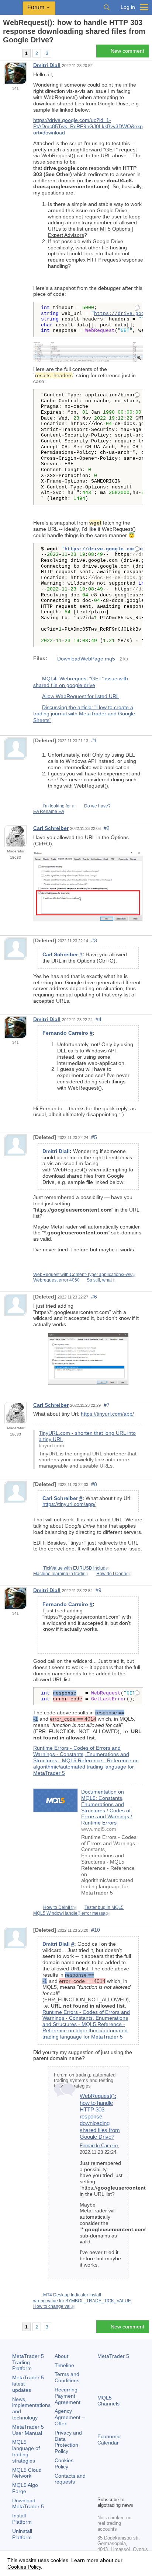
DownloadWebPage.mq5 (86, 659)
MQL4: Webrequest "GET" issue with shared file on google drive (81, 682)
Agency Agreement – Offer (70, 2417)
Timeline (64, 2365)
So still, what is (101, 1280)
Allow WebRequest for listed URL (81, 696)
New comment (127, 51)
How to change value (54, 2306)
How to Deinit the (60, 1907)
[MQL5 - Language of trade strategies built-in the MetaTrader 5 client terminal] (11, 8)
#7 (107, 1405)
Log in (128, 7)
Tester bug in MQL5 (104, 1907)
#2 (107, 828)
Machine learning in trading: (61, 1574)
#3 (94, 940)
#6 (94, 1297)
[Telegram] (114, 2478)
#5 (94, 1137)
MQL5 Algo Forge (25, 2488)
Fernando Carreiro (99, 2146)
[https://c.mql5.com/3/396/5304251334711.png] (88, 351)
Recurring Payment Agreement (68, 2396)
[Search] (107, 7)
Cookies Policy (64, 2463)
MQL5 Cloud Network (27, 2473)
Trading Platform (28, 2362)
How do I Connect (114, 1574)
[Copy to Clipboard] (137, 308)
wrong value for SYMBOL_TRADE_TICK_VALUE (82, 2301)
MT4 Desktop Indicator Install (72, 2295)
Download (28, 2504)
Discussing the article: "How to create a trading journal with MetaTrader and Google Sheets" (84, 713)
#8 (94, 1484)
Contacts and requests (70, 2479)
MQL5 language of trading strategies (26, 2451)
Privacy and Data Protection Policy (68, 2442)
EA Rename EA (49, 812)
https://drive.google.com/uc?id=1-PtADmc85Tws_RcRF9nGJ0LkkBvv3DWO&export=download (88, 126)
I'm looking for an (60, 806)
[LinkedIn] (114, 2489)
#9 (99, 1590)
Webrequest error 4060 (56, 1280)
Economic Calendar (109, 2440)
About (61, 2356)
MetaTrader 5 (113, 2356)
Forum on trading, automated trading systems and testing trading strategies (85, 2081)
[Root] (5, 53)
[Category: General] (14, 53)
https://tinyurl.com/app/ (107, 1414)
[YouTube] (102, 2489)
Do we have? (97, 806)
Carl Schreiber (51, 828)
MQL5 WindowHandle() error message (72, 1913)
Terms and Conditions (67, 2377)
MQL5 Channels (108, 2401)
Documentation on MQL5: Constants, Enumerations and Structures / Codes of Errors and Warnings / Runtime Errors (107, 1807)
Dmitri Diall (47, 65)
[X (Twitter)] (125, 2478)
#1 (94, 740)
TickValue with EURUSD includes (77, 1568)
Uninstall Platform (22, 2534)
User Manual (28, 2430)
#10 (96, 1930)
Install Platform (22, 2519)
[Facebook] (102, 2478)
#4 (99, 1019)
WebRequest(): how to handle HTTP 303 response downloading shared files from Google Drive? (100, 2116)
